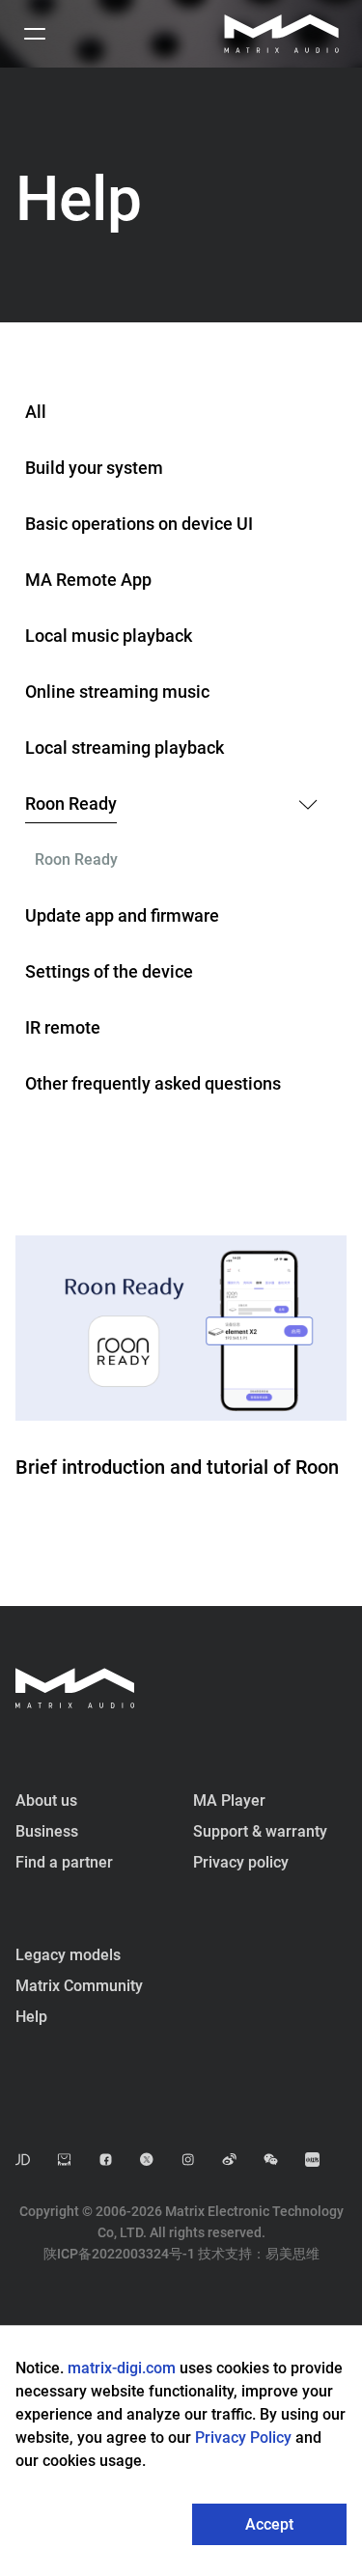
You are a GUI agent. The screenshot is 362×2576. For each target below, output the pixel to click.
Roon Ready (71, 803)
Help (31, 2017)
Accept (269, 2524)
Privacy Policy (245, 2438)
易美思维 (292, 2254)
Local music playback (109, 636)
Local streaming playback (125, 748)
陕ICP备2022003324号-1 (119, 2254)
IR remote (63, 1027)
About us (46, 1800)
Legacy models (68, 1955)
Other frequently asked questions (153, 1083)
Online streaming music (117, 692)
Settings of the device (109, 971)
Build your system (94, 468)
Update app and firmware (122, 915)
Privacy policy (241, 1862)
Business (47, 1831)
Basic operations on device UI (139, 524)
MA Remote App (88, 580)
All (36, 412)
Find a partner (64, 1862)
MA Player (229, 1800)
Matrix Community (79, 1986)
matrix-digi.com (122, 2368)
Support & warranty (260, 1831)
